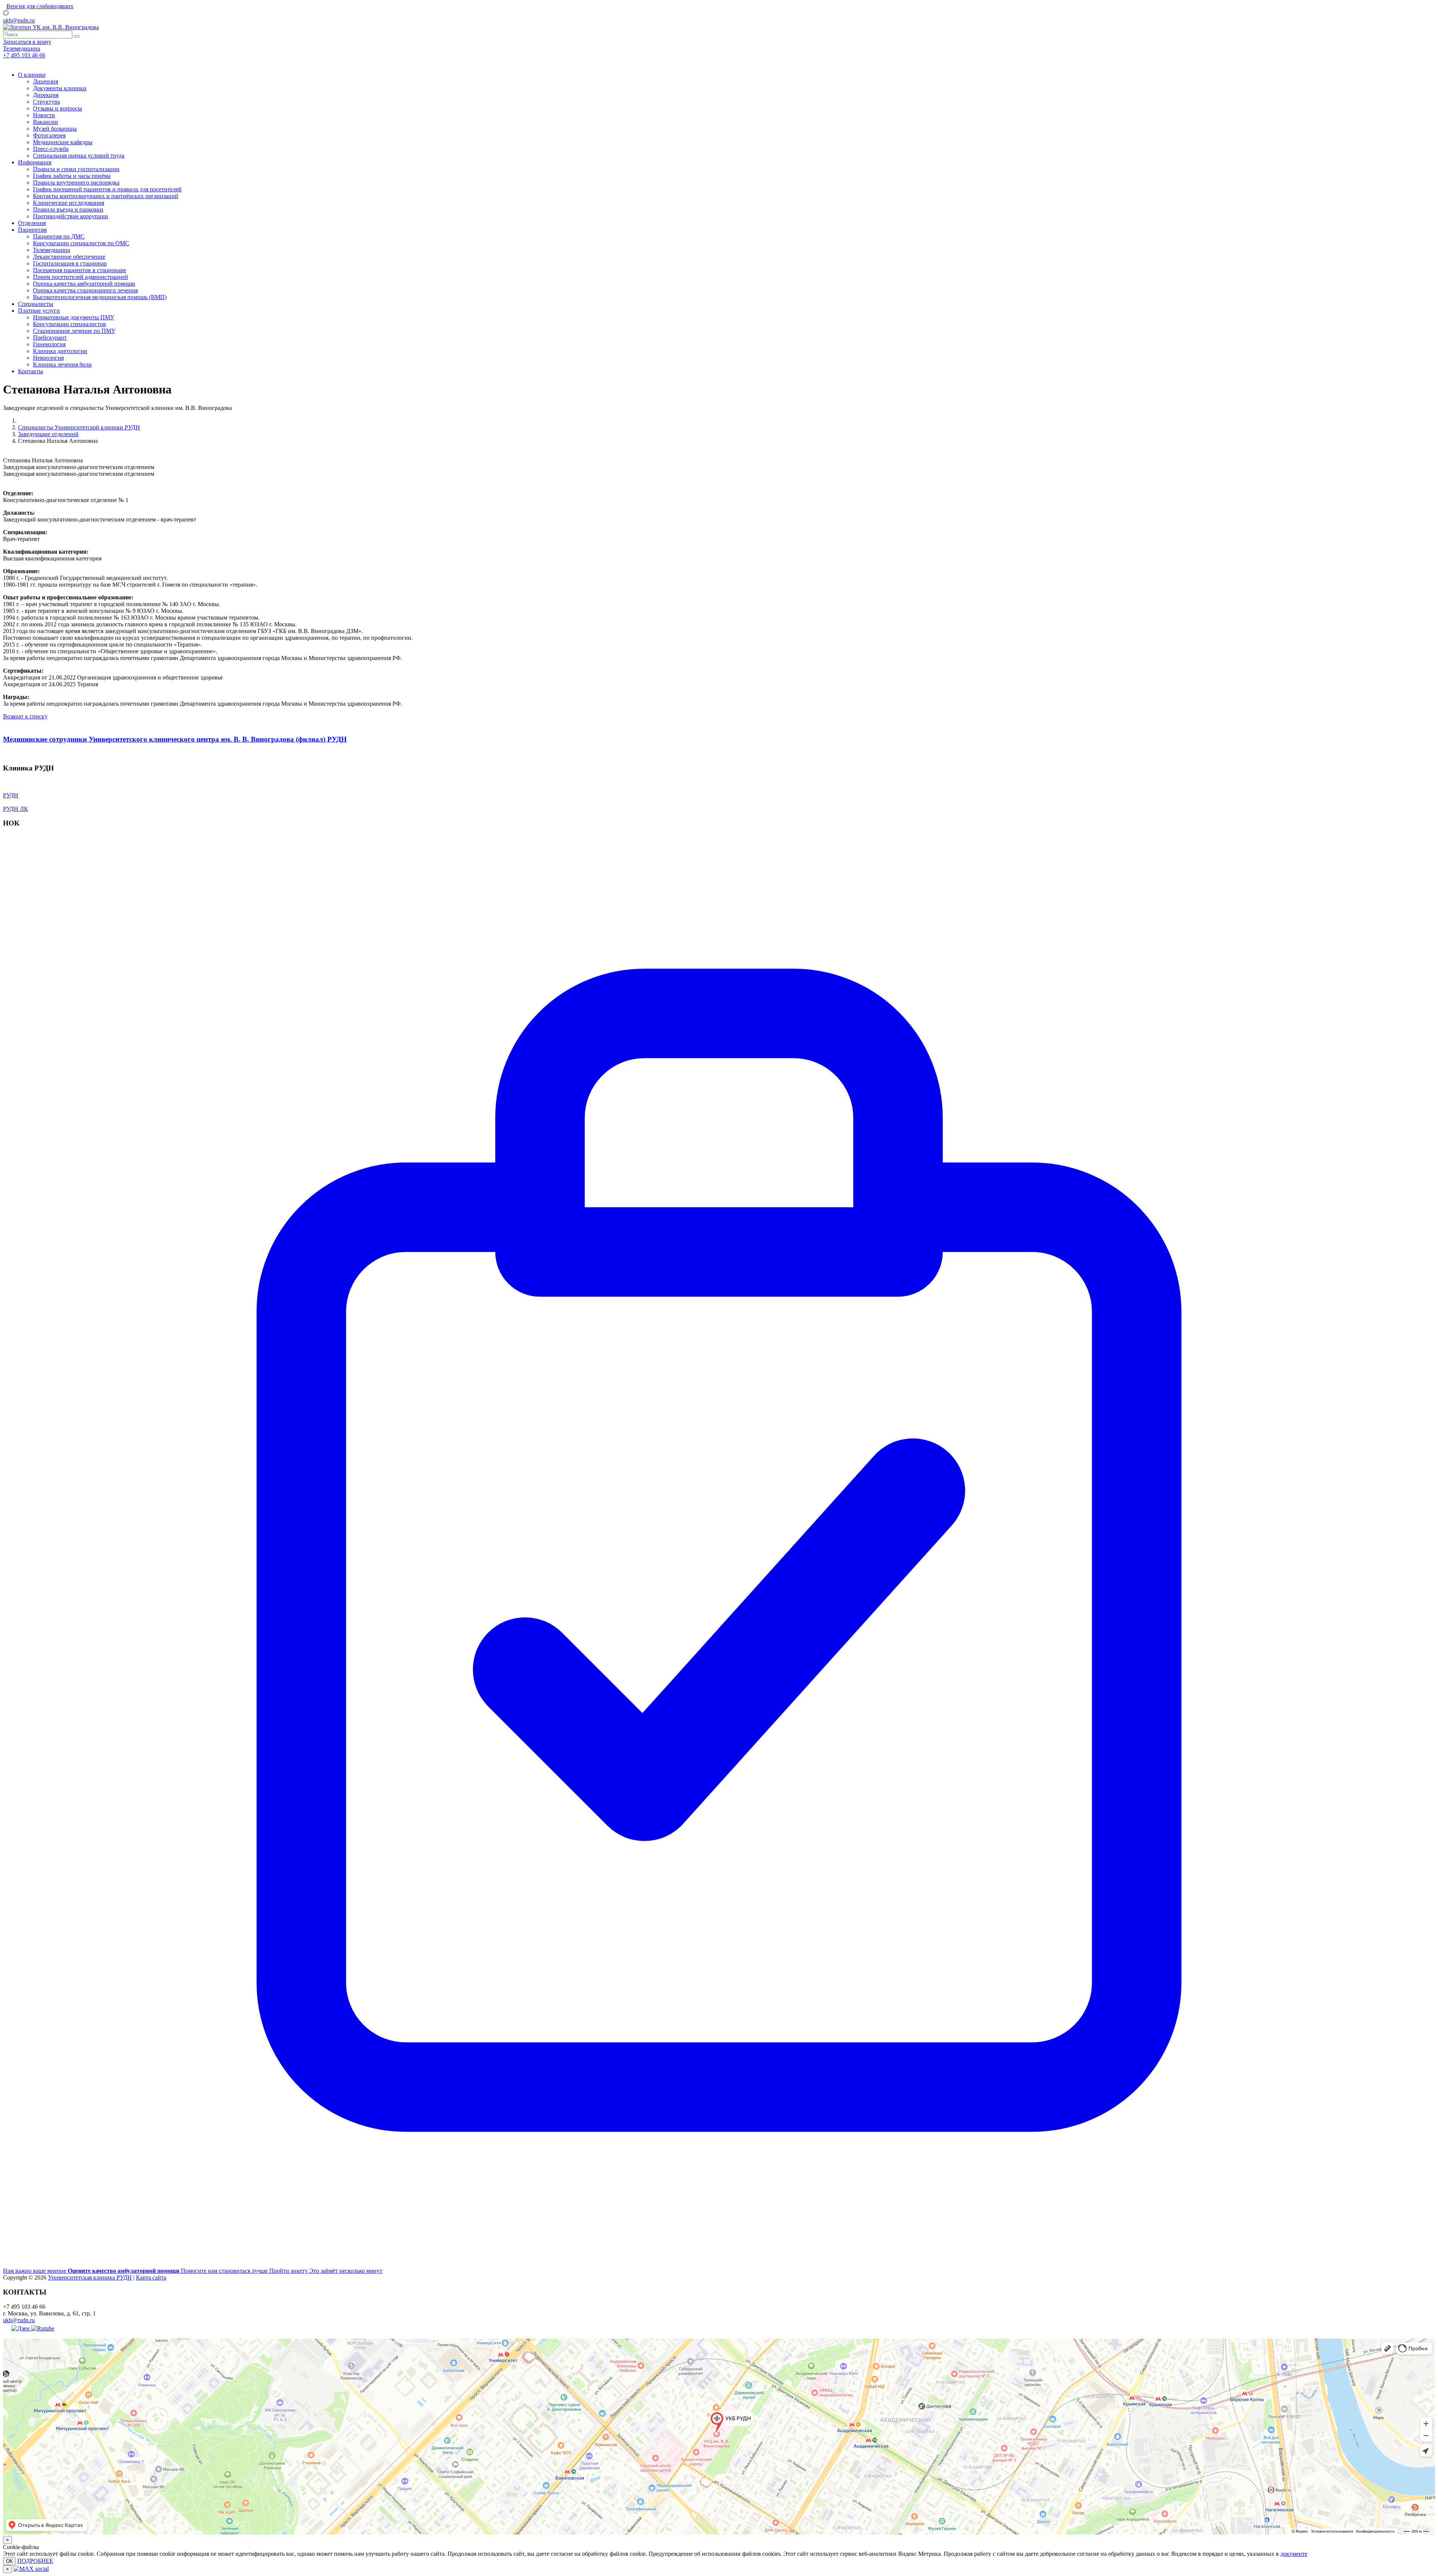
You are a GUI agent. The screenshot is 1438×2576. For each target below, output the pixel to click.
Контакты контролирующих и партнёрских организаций (106, 196)
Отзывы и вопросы (57, 108)
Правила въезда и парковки (68, 209)
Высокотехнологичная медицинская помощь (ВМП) (100, 297)
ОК (9, 2561)
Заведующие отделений (48, 434)
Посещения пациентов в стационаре (80, 270)
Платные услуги (39, 311)
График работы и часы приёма (72, 176)
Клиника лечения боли (62, 364)
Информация (35, 162)
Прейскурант (50, 337)
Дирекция (46, 95)
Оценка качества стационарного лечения (85, 290)
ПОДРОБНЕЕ (35, 2561)
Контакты (31, 371)
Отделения (32, 223)
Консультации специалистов (69, 324)
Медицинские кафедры (63, 142)
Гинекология (49, 344)
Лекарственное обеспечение (69, 257)
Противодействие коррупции (71, 216)
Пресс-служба (51, 149)
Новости (44, 115)
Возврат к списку (25, 716)
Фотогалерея (49, 135)
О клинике (32, 75)
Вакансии (45, 122)
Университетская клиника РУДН (90, 2277)
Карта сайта (151, 2277)
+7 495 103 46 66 (24, 55)
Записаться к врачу (27, 42)
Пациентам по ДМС (59, 236)
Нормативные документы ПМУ (74, 317)
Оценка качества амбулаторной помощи (84, 284)
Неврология (48, 358)
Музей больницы (55, 129)
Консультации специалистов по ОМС (81, 243)
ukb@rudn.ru (19, 20)
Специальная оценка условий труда (79, 156)
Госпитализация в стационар (70, 263)
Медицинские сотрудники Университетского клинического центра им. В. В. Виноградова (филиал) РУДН (175, 739)
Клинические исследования (69, 203)
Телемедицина (51, 250)
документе (1294, 2554)
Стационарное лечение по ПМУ (74, 331)
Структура (46, 102)
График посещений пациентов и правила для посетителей (107, 189)
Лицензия (45, 81)
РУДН (11, 795)
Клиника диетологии (60, 351)
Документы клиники (60, 88)
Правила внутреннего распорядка (76, 183)
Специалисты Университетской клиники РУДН (79, 427)
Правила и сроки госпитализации (76, 169)
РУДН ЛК (16, 809)
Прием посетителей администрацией (81, 277)
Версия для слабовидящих (40, 6)
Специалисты (36, 304)
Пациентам (32, 230)
